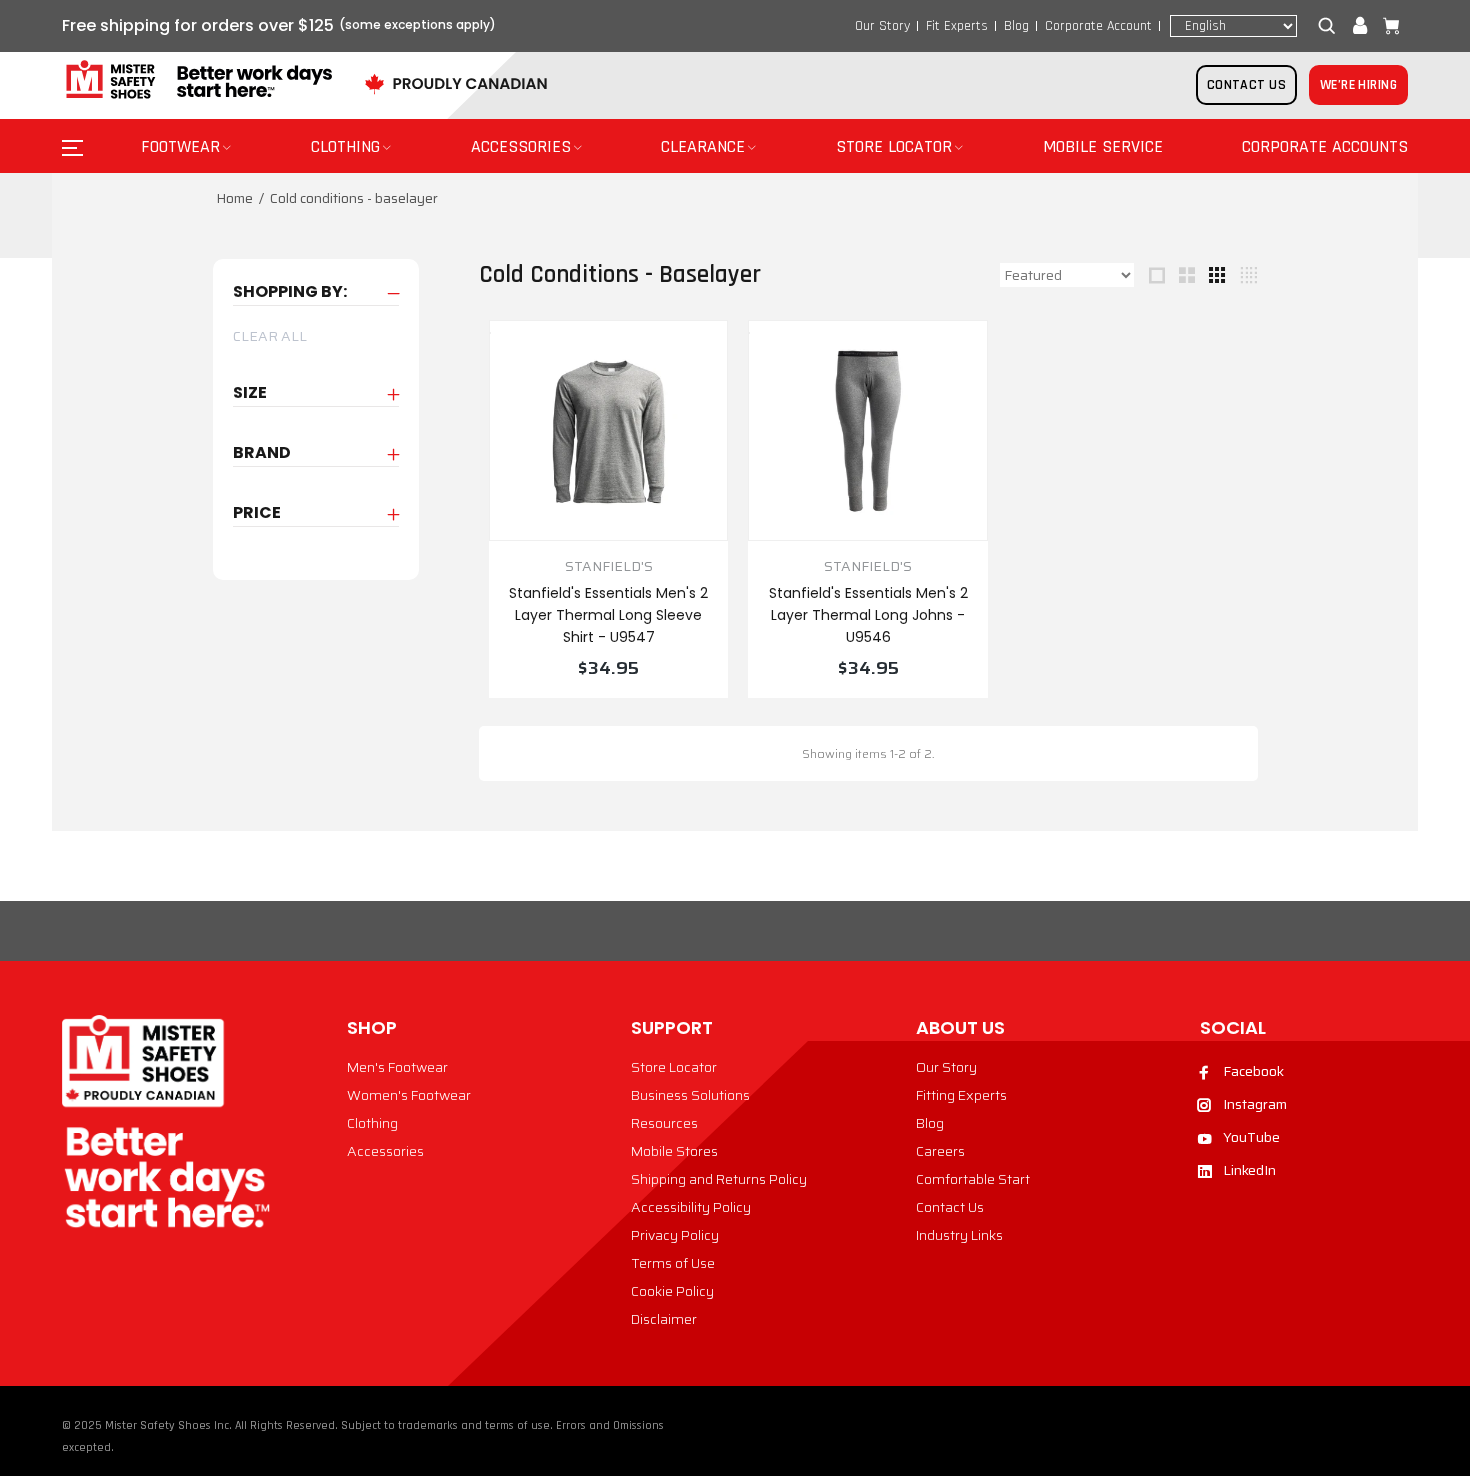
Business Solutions (690, 1095)
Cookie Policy (672, 1291)
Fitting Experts (961, 1095)
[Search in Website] (1331, 26)
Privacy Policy (675, 1235)
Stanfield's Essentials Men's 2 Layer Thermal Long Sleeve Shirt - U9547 (608, 615)
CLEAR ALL (270, 336)
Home (234, 198)
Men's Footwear (397, 1067)
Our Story (882, 26)
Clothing (372, 1123)
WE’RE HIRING (1358, 85)
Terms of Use (673, 1263)
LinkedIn (1249, 1170)
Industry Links (959, 1235)
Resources (664, 1123)
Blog (1016, 26)
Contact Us (950, 1207)
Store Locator (674, 1067)
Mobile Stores (674, 1151)
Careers (940, 1151)
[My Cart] (1387, 26)
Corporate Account (1098, 26)
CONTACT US (1246, 85)
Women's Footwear (409, 1095)
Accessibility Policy (691, 1207)
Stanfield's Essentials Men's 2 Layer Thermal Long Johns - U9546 (868, 615)
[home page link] (197, 80)
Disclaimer (664, 1319)
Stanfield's (609, 566)
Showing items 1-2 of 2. (868, 753)
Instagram (1255, 1104)
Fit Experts (957, 26)
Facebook (1253, 1071)
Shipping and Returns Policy (719, 1179)
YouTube (1251, 1137)
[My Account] (1360, 26)
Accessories (385, 1151)
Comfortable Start (973, 1179)
